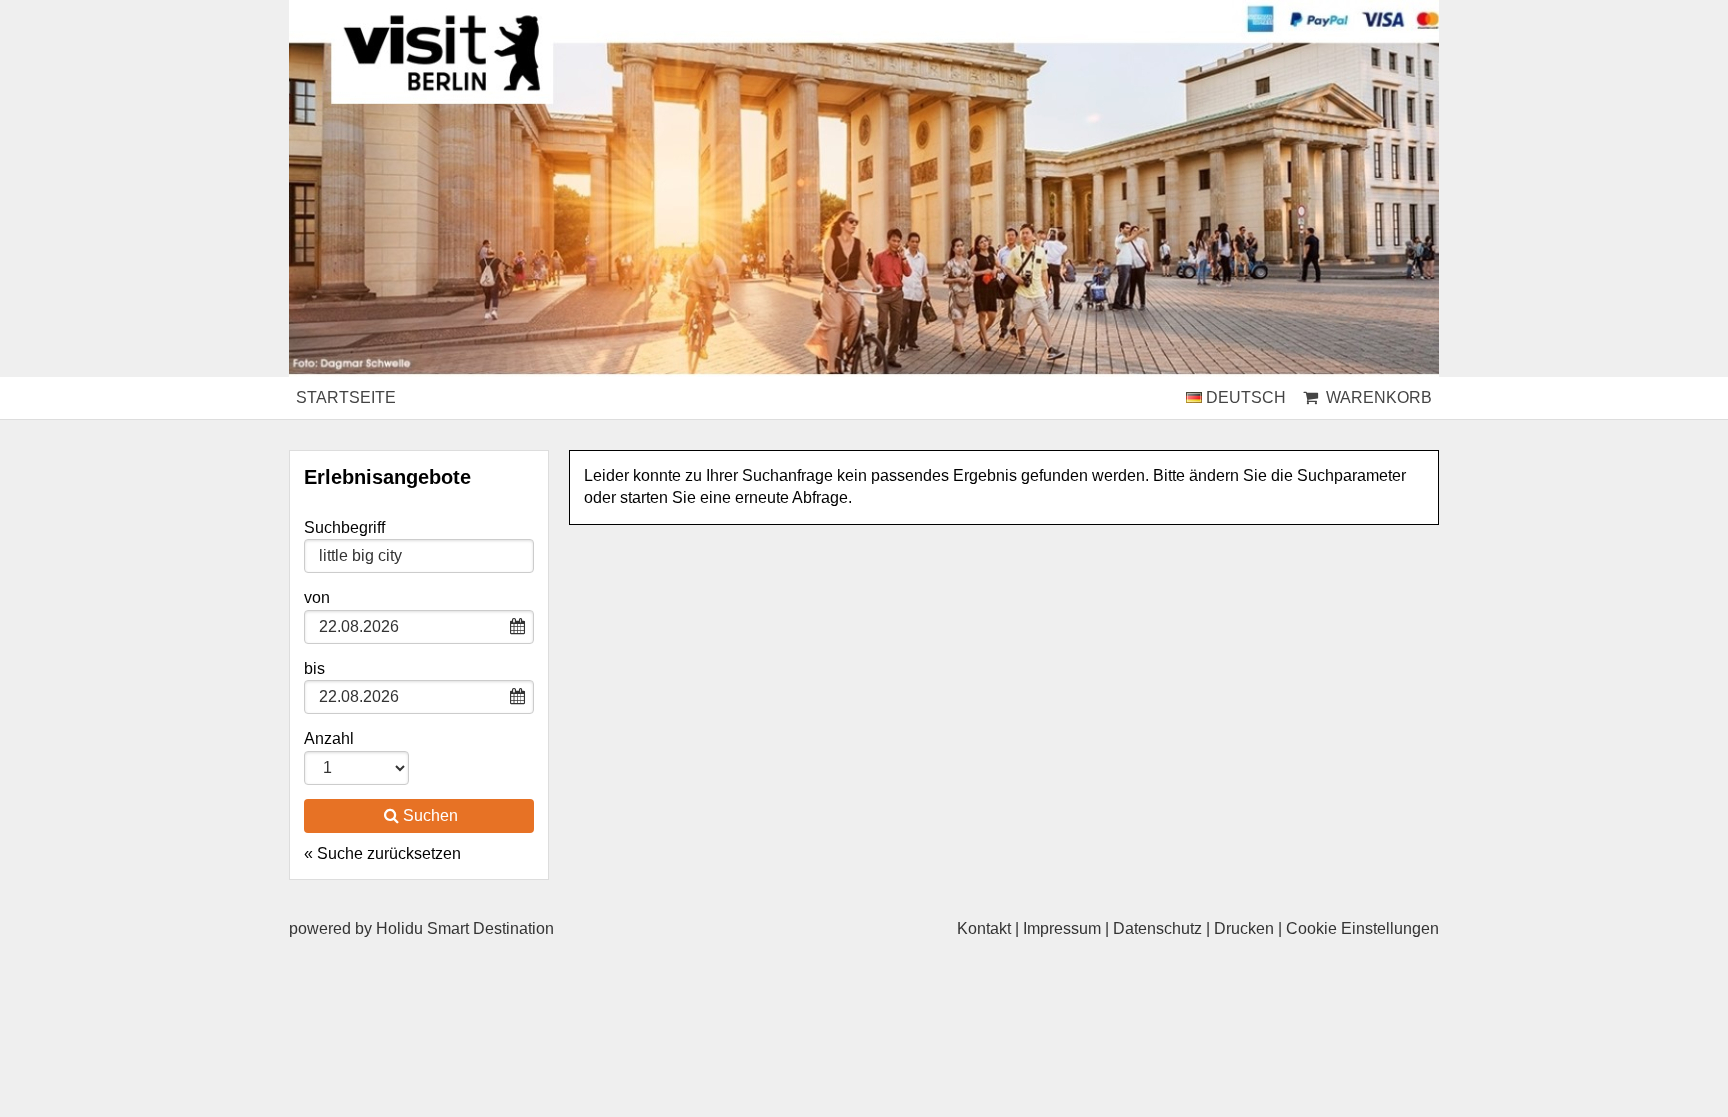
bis (314, 668)
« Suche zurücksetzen (382, 853)
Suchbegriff (344, 527)
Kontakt (984, 928)
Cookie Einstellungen (1362, 928)
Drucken (1244, 928)
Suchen (430, 815)
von (317, 597)
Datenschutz (1157, 928)
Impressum (1062, 928)
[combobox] (419, 556)
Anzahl (329, 738)
